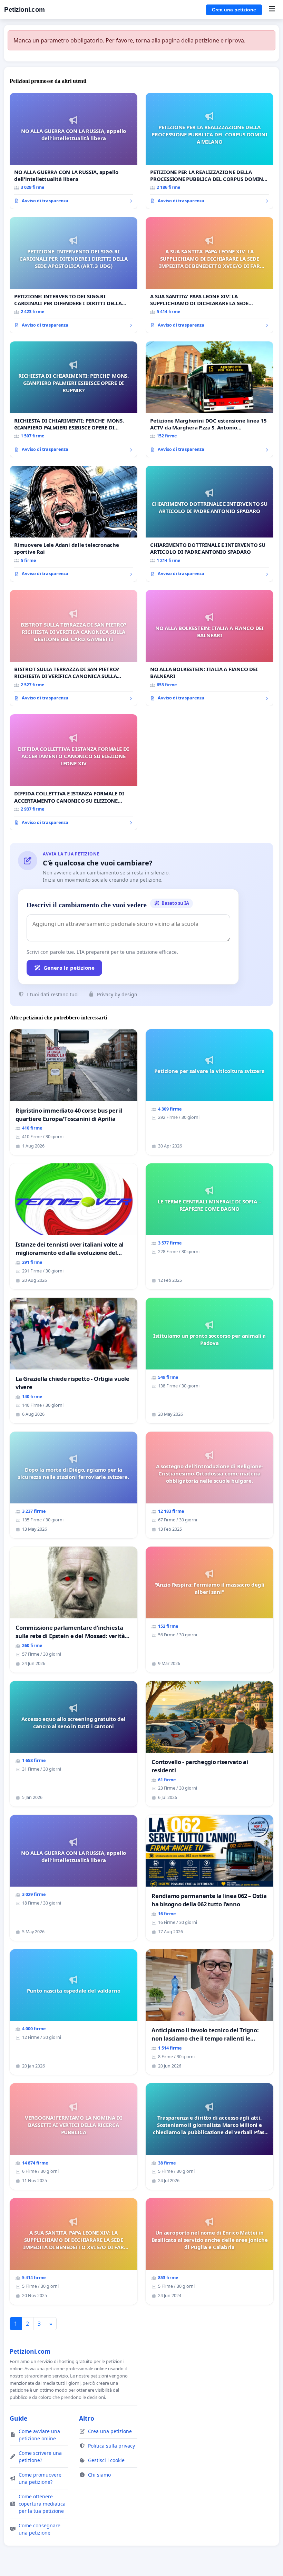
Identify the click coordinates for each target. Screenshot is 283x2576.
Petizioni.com (25, 9)
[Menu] (272, 10)
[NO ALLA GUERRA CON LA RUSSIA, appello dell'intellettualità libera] (74, 151)
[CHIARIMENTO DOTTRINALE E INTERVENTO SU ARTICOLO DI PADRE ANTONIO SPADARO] (209, 524)
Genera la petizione (69, 968)
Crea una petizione (234, 10)
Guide (18, 2418)
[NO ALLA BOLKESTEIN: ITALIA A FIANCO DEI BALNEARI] (209, 648)
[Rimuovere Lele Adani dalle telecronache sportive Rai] (74, 524)
